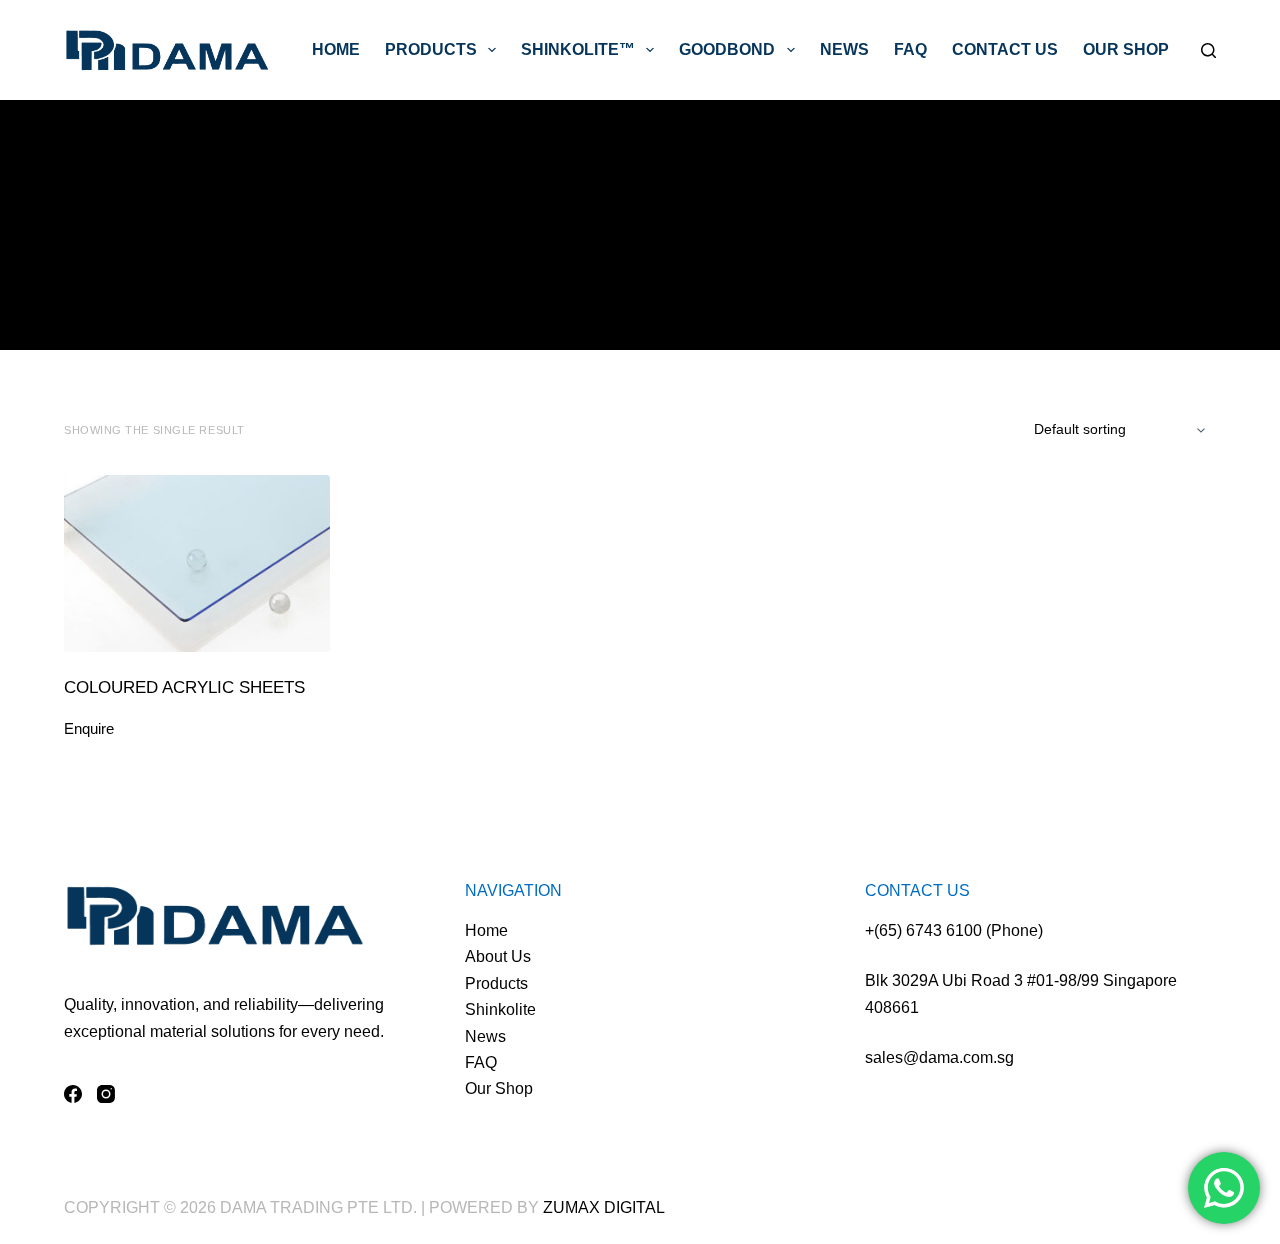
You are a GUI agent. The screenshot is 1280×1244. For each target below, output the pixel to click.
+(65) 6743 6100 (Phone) (954, 930)
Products (431, 49)
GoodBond (727, 49)
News (844, 49)
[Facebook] (73, 1094)
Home (336, 49)
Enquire (89, 728)
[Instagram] (106, 1094)
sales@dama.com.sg (939, 1057)
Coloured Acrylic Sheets (184, 687)
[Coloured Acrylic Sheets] (197, 563)
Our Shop (1126, 49)
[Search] (1208, 50)
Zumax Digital (604, 1207)
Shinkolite (500, 1009)
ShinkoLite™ (578, 49)
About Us (498, 956)
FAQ (910, 49)
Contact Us (1005, 49)
